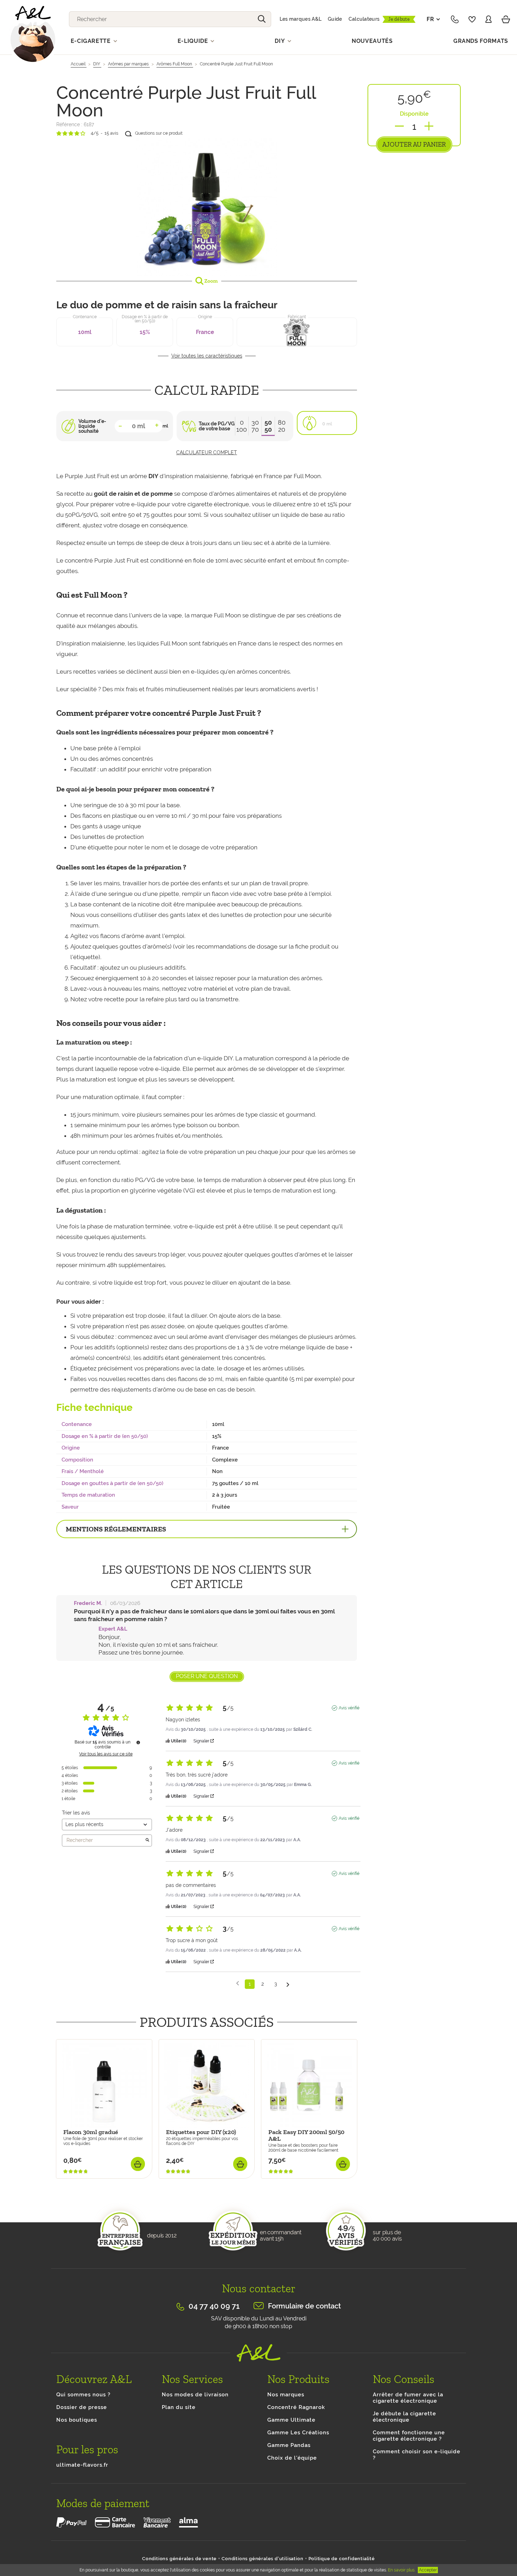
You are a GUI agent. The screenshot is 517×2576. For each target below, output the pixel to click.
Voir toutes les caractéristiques (207, 356)
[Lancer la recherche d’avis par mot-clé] (147, 1841)
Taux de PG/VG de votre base (217, 426)
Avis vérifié (349, 1708)
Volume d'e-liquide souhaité (92, 426)
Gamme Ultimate (291, 2420)
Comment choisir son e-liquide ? (417, 2455)
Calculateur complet (207, 452)
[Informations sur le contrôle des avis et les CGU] (138, 1742)
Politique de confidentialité (342, 2559)
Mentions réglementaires (116, 1529)
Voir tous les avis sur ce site (106, 1754)
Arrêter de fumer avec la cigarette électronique (408, 2398)
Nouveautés (372, 41)
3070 (255, 426)
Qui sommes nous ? (83, 2395)
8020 (282, 426)
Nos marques (286, 2395)
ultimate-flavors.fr (82, 2465)
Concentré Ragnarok (296, 2407)
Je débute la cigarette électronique (404, 2417)
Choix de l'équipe (292, 2458)
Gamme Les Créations (298, 2433)
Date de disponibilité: (83, 2182)
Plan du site (179, 2407)
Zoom (210, 281)
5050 (268, 426)
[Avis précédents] (238, 1983)
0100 (242, 426)
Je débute (399, 19)
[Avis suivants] (288, 1984)
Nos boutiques (77, 2420)
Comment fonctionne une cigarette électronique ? (409, 2436)
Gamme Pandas (289, 2445)
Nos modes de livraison (195, 2395)
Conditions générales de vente (179, 2559)
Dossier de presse (82, 2407)
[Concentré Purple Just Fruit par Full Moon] (207, 206)
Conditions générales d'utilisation (262, 2559)
